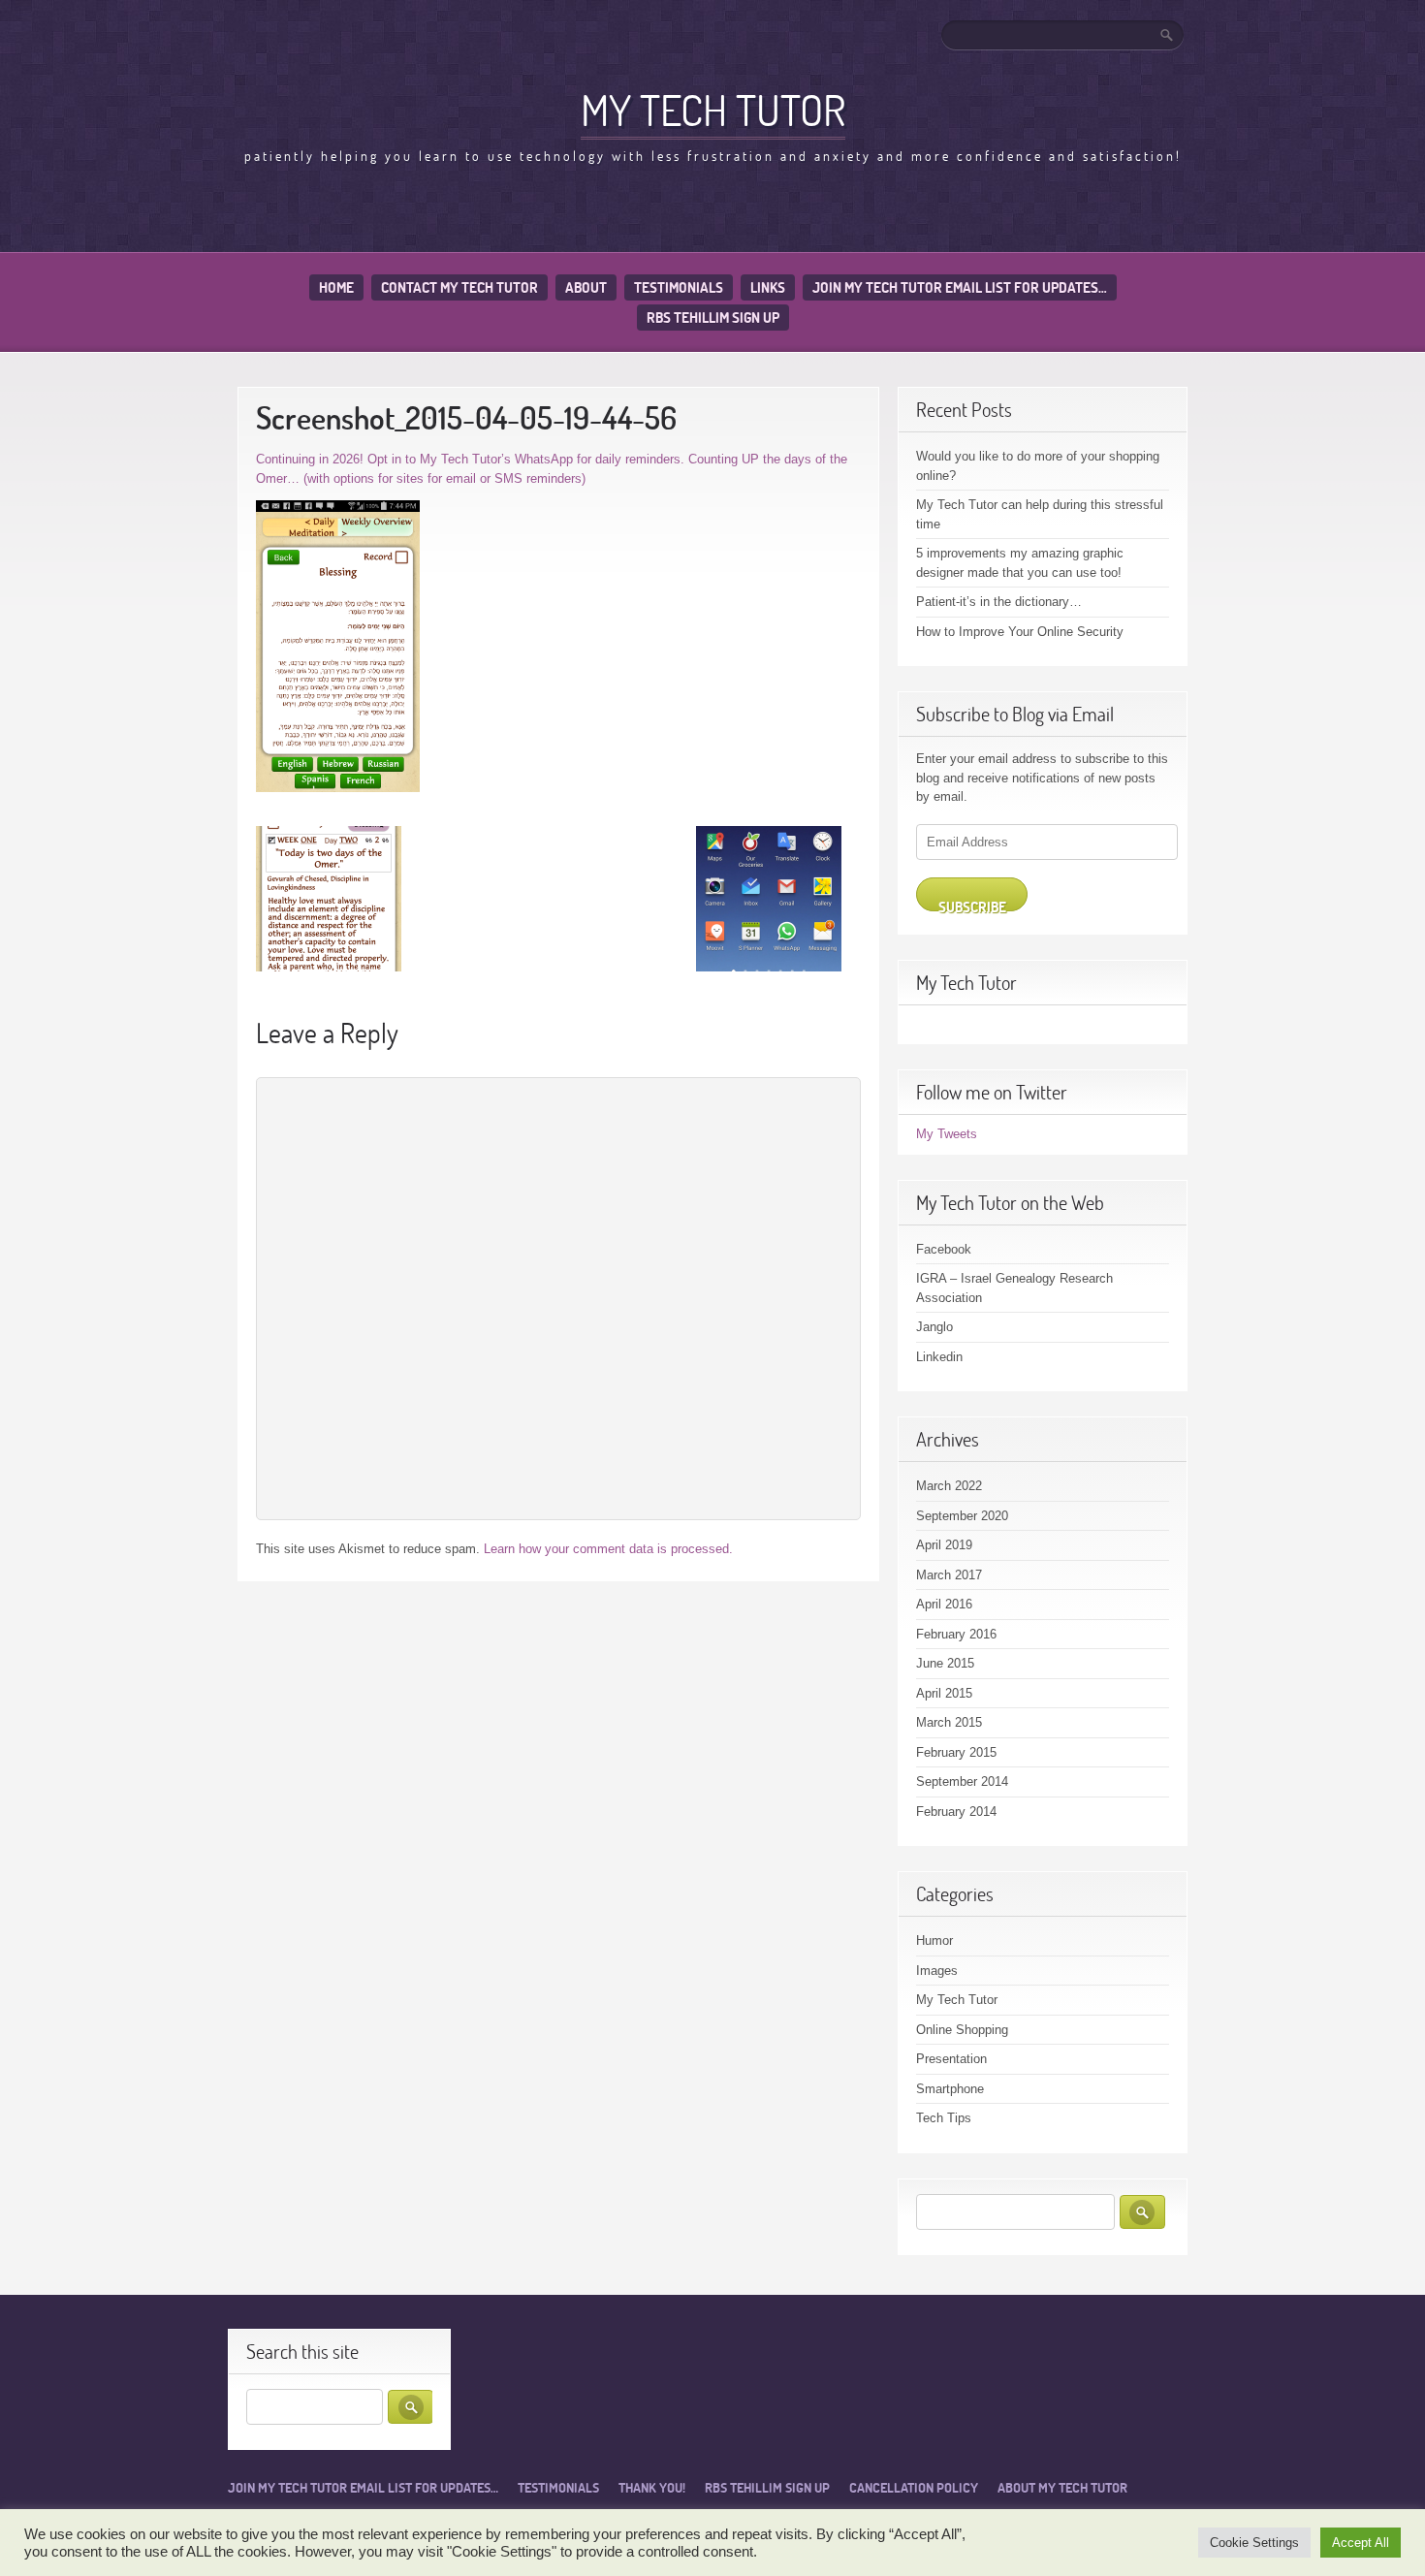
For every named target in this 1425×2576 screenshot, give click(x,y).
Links (768, 287)
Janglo (934, 1327)
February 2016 (956, 1634)
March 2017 (949, 1575)
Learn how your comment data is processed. (608, 1549)
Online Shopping (962, 2030)
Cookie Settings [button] (1254, 2543)
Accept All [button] (1361, 2543)
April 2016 (944, 1604)
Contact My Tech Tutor (459, 287)
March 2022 (949, 1486)
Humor (934, 1940)
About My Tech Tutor (1062, 2488)
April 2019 (944, 1545)
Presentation (951, 2059)
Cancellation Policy (914, 2488)
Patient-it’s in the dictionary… (999, 602)
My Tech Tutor (713, 110)
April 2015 (944, 1693)
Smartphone (950, 2089)
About (586, 287)
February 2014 (956, 1812)
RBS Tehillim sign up (713, 318)
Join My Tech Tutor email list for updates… (960, 287)
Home (336, 287)
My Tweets (947, 1134)
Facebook (944, 1249)
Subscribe (972, 905)
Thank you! (652, 2488)
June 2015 (945, 1663)
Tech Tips (944, 2118)
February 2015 (956, 1752)
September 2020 (962, 1516)
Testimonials (679, 287)
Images (937, 1971)
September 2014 (962, 1781)
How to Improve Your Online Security (1020, 632)
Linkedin (939, 1357)
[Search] (1168, 35)
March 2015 (949, 1722)
